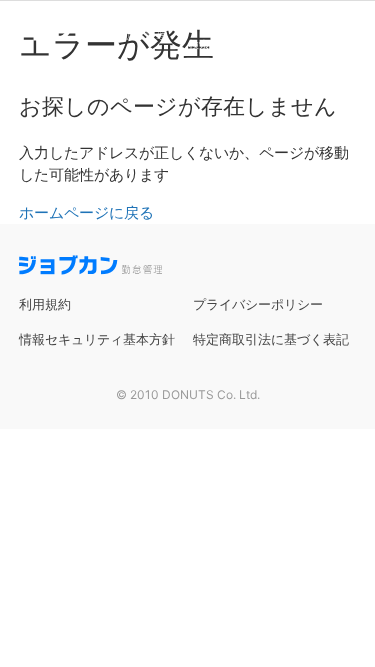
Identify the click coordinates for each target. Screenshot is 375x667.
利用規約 (45, 304)
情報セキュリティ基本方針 (97, 339)
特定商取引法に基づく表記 (271, 339)
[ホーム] (88, 34)
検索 (199, 44)
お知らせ (235, 44)
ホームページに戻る (86, 212)
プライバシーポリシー (258, 304)
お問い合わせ (333, 44)
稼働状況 (279, 44)
